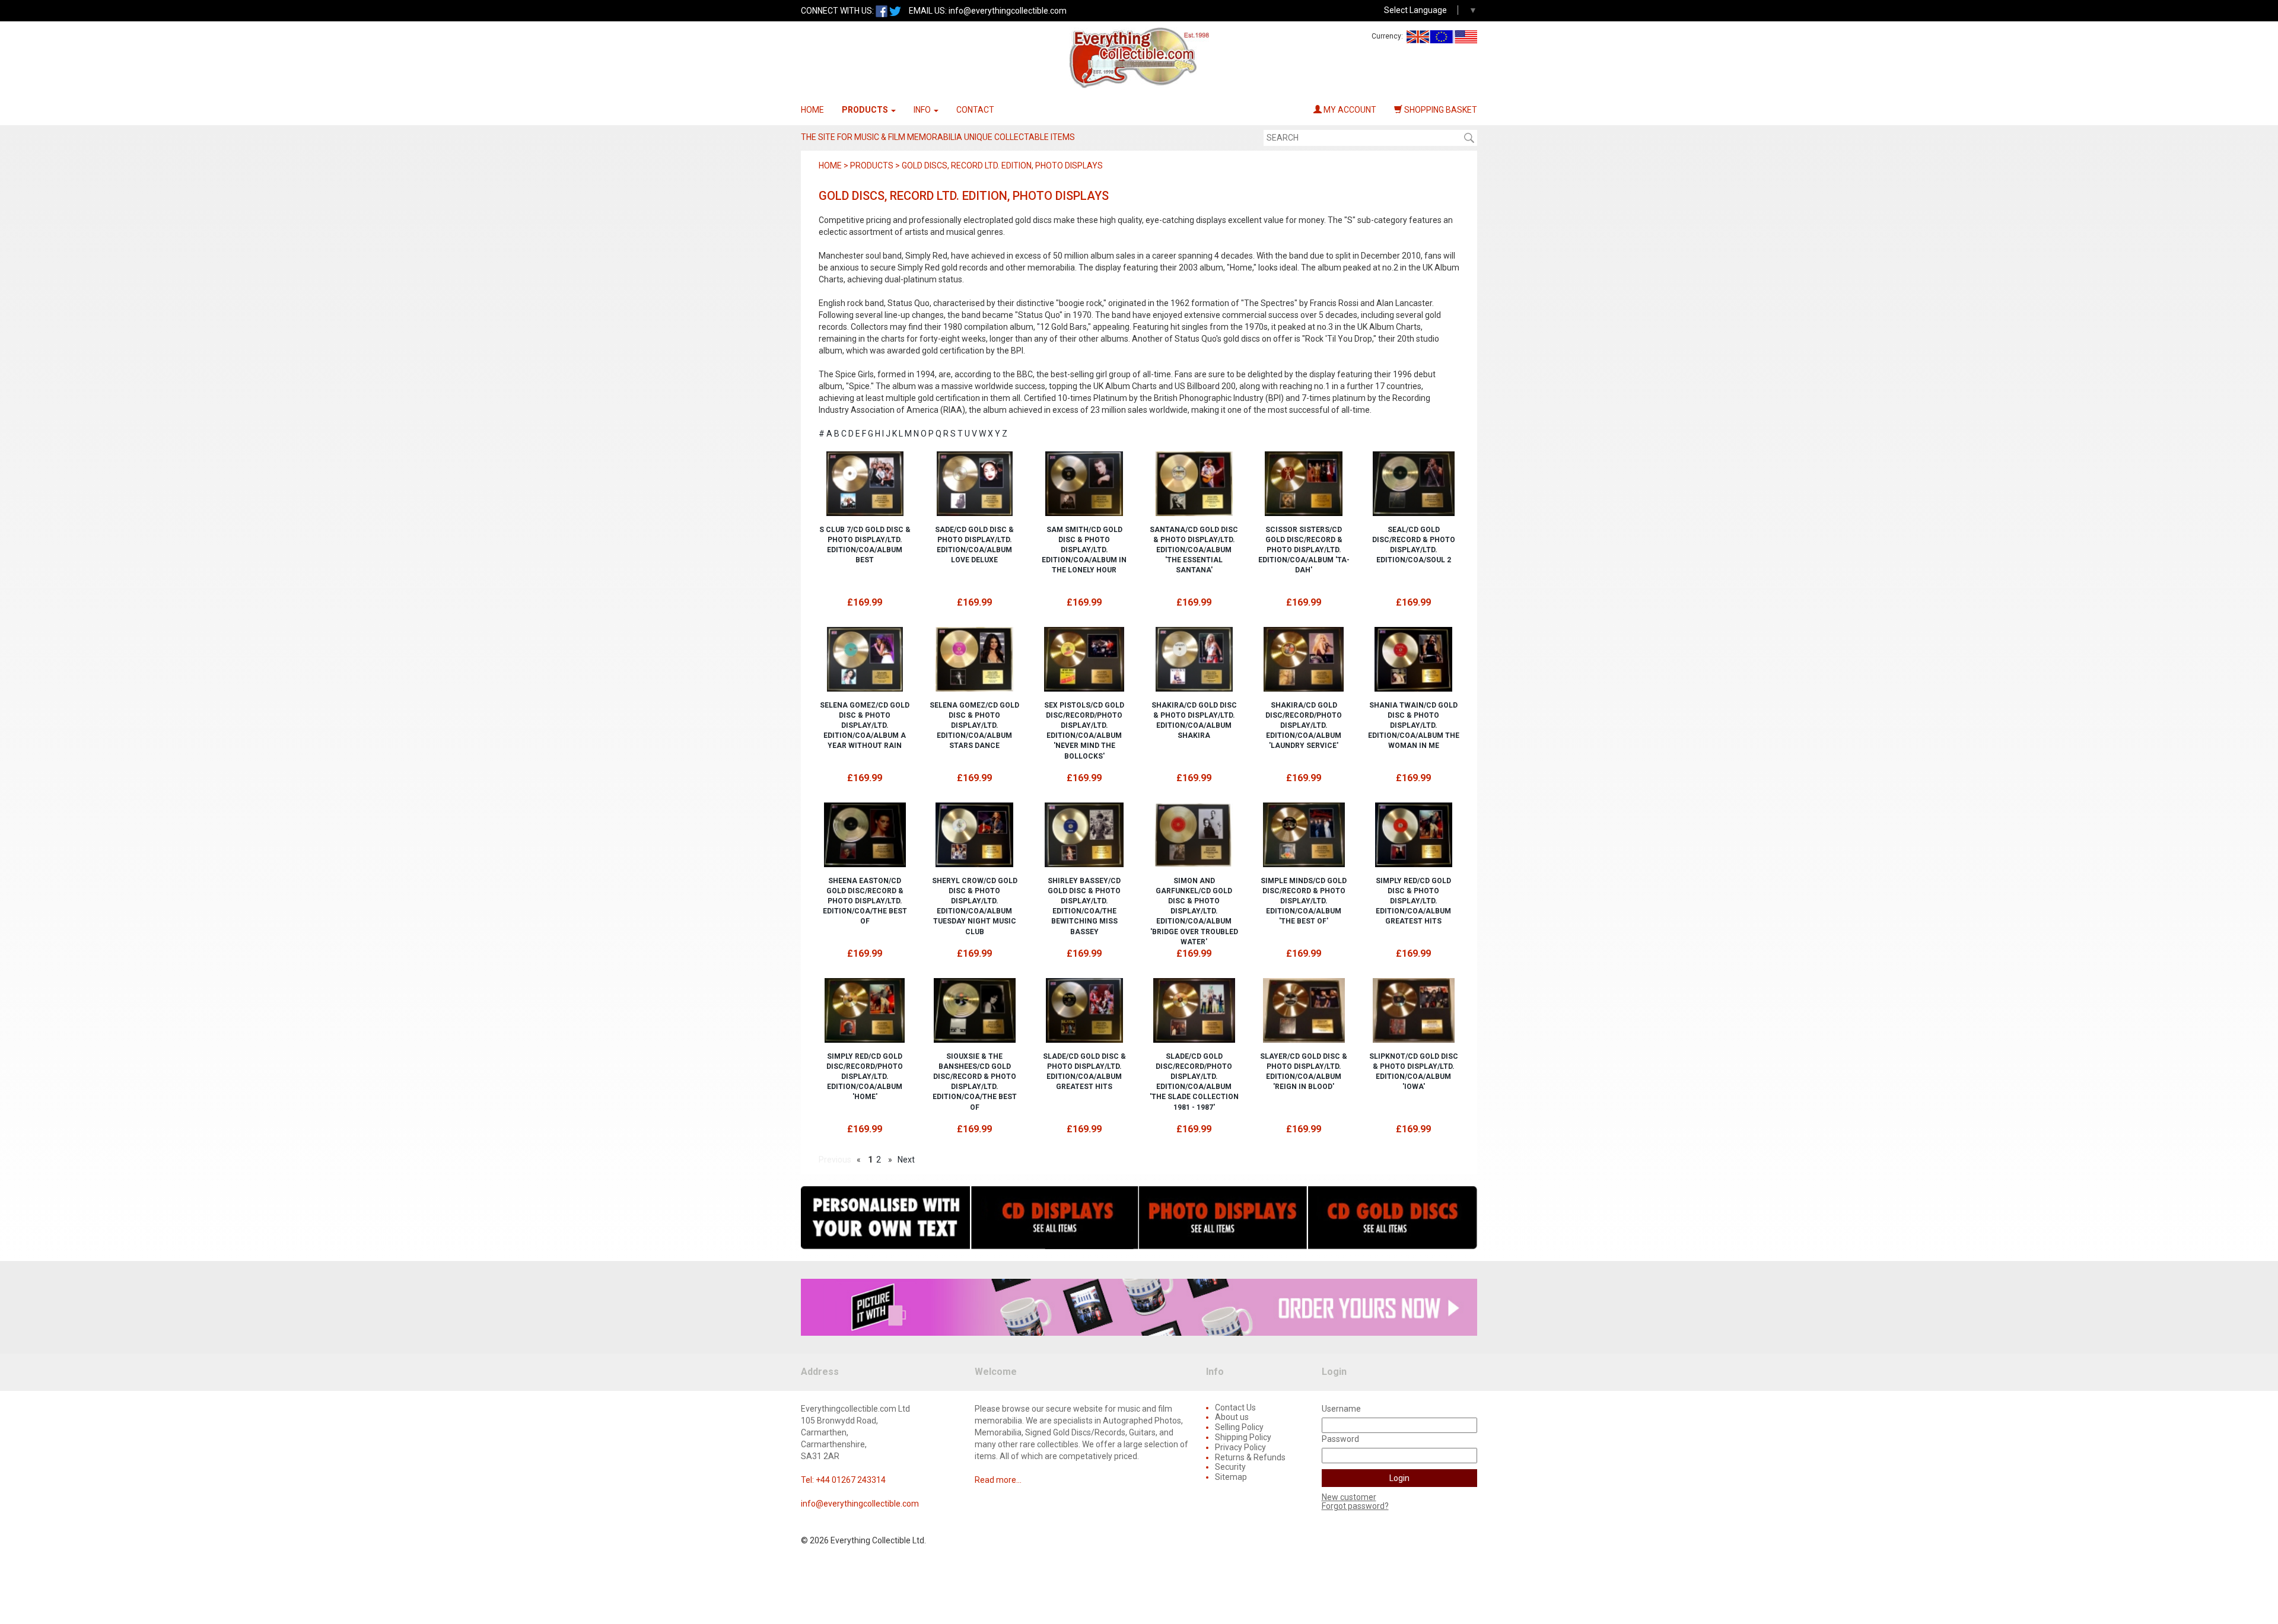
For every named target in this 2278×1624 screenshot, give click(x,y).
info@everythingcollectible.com (1008, 11)
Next (906, 1160)
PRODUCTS (866, 110)
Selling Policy (1239, 1427)
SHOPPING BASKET (1440, 110)
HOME (812, 110)
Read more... (998, 1480)
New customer (1349, 1497)
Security (1230, 1467)
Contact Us (1235, 1408)
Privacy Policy (1240, 1447)
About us (1232, 1417)
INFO (923, 110)
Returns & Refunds (1250, 1457)
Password (1340, 1439)
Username (1341, 1409)
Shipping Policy (1243, 1437)
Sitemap (1231, 1477)
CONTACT (975, 110)
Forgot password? (1355, 1506)
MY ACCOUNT (1349, 110)
